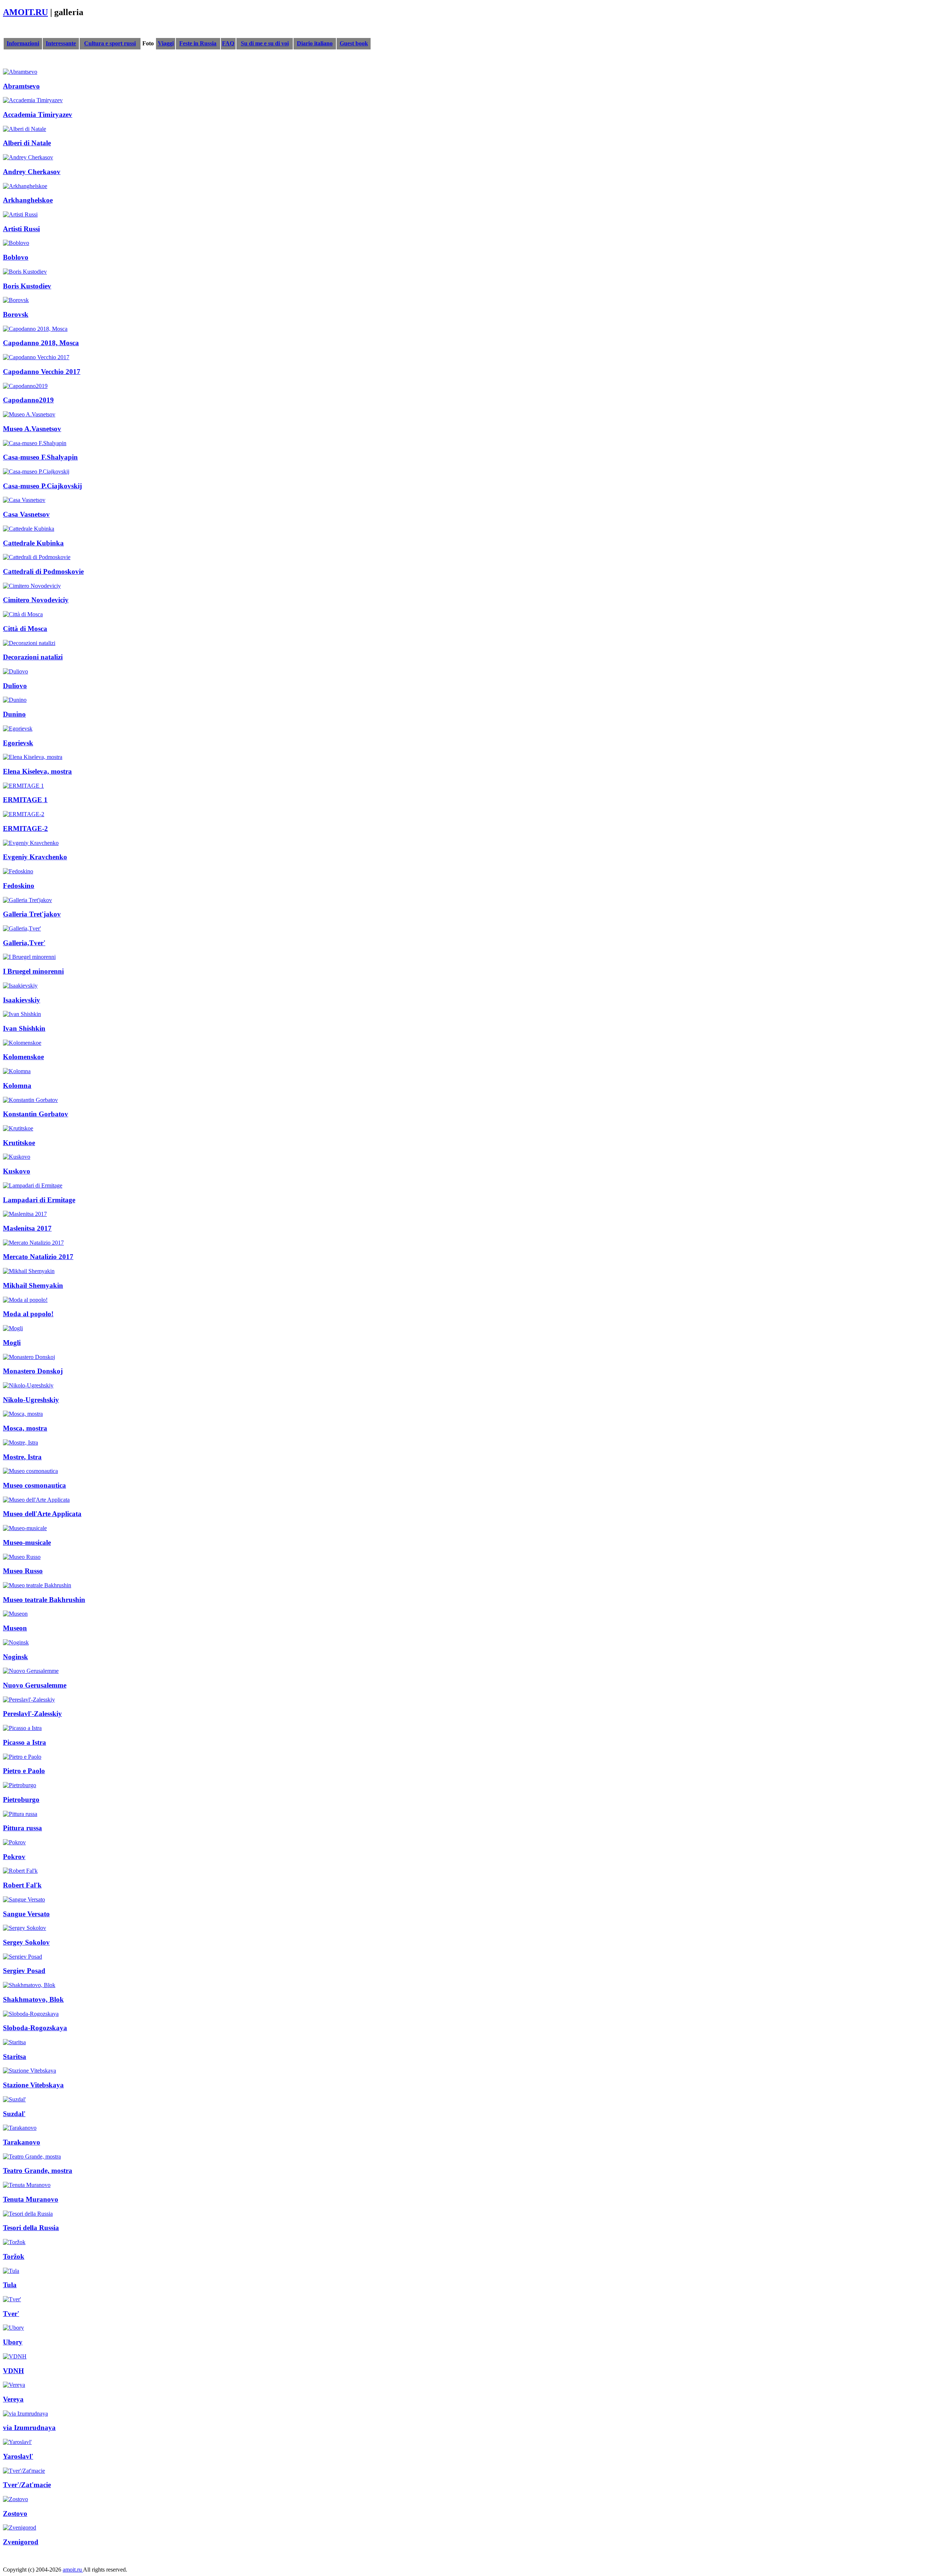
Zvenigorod (21, 2542)
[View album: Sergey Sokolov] (25, 1928)
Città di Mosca (25, 629)
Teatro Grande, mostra (38, 2171)
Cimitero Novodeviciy (36, 600)
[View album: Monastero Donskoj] (29, 1357)
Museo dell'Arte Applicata (42, 1514)
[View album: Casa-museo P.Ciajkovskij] (36, 471)
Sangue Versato (26, 1914)
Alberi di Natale (27, 143)
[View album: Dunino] (15, 700)
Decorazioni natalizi (33, 657)
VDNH (13, 2371)
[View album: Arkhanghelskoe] (25, 186)
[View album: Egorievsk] (18, 729)
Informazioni (23, 43)
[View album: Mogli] (13, 1328)
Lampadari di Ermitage (39, 1200)
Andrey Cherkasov (32, 172)
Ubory (13, 2342)
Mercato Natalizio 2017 (38, 1257)
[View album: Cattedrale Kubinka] (29, 529)
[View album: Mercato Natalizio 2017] (33, 1243)
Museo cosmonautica (34, 1485)
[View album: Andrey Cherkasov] (28, 157)
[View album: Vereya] (14, 2385)
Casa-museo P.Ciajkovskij (42, 486)
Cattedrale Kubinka (33, 543)
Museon (15, 1628)
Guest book (354, 43)
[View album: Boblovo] (16, 243)
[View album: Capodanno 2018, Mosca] (35, 329)
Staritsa (15, 2057)
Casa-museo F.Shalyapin (40, 457)
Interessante (61, 43)
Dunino (14, 714)
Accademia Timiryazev (38, 115)
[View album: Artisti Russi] (20, 214)
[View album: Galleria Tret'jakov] (27, 900)
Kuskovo (17, 1171)
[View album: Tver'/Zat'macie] (24, 2471)
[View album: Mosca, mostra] (23, 1414)
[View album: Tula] (11, 2271)
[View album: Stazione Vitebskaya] (29, 2071)
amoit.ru (73, 2570)
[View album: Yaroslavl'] (17, 2442)
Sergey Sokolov (26, 1942)
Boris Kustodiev (27, 286)
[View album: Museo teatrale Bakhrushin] (37, 1585)
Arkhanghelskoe (28, 200)
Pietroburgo (21, 1800)
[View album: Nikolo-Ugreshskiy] (28, 1385)
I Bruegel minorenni (33, 971)
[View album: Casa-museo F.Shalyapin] (35, 443)
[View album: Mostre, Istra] (20, 1443)
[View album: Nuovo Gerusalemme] (31, 1671)
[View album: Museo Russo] (22, 1557)
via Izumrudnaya (29, 2428)
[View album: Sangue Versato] (24, 1899)
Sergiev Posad (24, 1971)
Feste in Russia (198, 43)
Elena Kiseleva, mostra (37, 771)
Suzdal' (14, 2114)
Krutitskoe (19, 1143)
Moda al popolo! (28, 1314)
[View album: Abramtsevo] (20, 72)
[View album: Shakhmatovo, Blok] (29, 1985)
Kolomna (17, 1086)
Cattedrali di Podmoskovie (43, 571)
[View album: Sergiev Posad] (22, 1957)
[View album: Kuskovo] (17, 1157)
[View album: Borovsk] (16, 300)
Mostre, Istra (22, 1457)
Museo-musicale (27, 1542)
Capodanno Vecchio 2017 (42, 372)
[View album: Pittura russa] (20, 1814)
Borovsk (16, 314)
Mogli (12, 1343)
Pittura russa (22, 1828)
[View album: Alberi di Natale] (25, 129)
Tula (10, 2285)
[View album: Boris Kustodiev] (25, 272)
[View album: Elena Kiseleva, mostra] (33, 757)
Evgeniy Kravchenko (35, 857)
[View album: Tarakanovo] (20, 2128)
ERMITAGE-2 (25, 828)
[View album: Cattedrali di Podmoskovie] (37, 557)
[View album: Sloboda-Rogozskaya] (31, 2014)
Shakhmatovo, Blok (33, 1999)
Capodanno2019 (28, 400)
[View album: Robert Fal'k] (20, 1871)
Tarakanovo (22, 2142)
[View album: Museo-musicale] (25, 1528)
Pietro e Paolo (24, 1771)
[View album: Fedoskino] (18, 871)
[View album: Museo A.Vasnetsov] (29, 414)
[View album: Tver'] (12, 2299)
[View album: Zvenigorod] (20, 2528)
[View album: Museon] (15, 1614)
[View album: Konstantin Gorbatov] (30, 1100)
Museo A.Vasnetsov (32, 429)
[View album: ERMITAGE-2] (24, 814)
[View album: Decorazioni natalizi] (29, 643)
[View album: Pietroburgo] (20, 1785)
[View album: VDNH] (15, 2356)
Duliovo (15, 686)
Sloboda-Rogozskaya (35, 2028)
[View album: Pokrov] (14, 1842)
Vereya (13, 2399)
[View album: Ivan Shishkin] (22, 1014)
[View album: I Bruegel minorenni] (29, 957)
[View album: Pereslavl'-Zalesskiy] (29, 1700)
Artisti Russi (21, 229)
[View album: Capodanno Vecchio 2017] (36, 357)
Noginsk (15, 1657)
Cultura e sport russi (110, 43)
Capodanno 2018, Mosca (41, 343)
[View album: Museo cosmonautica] (30, 1471)
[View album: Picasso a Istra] (22, 1728)
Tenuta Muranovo (31, 2199)
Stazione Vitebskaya (33, 2085)
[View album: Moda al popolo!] (25, 1300)
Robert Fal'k (22, 1885)
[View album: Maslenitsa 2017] (25, 1214)
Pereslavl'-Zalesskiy (32, 1714)
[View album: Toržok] (14, 2242)
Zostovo (15, 2513)
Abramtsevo (21, 86)
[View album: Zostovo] (15, 2499)
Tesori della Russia (31, 2228)
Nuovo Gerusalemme (35, 1685)
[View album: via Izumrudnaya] (25, 2414)
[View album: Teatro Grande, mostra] (32, 2157)
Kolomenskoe (23, 1057)
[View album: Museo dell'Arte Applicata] (36, 1500)
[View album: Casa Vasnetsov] (24, 500)
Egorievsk (18, 743)
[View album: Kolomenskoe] (22, 1043)
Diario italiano (315, 43)
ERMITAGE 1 (25, 800)
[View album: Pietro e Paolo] (22, 1757)
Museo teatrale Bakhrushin (44, 1600)
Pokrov (14, 1857)
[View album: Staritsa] (14, 2042)
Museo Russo (23, 1571)
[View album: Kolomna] (17, 1071)
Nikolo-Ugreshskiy (31, 1400)
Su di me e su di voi (265, 43)
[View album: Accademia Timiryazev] (33, 100)
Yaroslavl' (18, 2456)
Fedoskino (19, 886)
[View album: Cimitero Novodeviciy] (32, 586)
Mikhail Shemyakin (33, 1285)
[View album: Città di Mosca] (23, 614)
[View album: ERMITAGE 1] (23, 786)
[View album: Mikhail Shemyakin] (29, 1271)
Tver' (11, 2314)
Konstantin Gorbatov (36, 1114)
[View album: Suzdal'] (14, 2099)
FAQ (228, 43)
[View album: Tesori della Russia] (28, 2214)
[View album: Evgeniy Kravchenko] (31, 843)
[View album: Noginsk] (16, 1642)
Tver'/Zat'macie (27, 2485)
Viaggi (166, 43)
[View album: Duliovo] (15, 671)
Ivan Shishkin (24, 1028)
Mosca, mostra (25, 1428)
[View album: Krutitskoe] (18, 1128)
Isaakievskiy (22, 1000)
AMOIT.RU (25, 12)
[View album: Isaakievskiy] (20, 986)
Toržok (14, 2256)
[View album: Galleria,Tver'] (22, 928)
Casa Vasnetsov (26, 514)
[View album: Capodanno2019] (25, 386)
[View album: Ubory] (13, 2328)
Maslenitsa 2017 (27, 1228)
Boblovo (16, 257)
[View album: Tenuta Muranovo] (27, 2185)
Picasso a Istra (25, 1742)
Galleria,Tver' (24, 943)
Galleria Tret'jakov (32, 914)
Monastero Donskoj (33, 1371)
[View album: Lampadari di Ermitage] (33, 1185)
